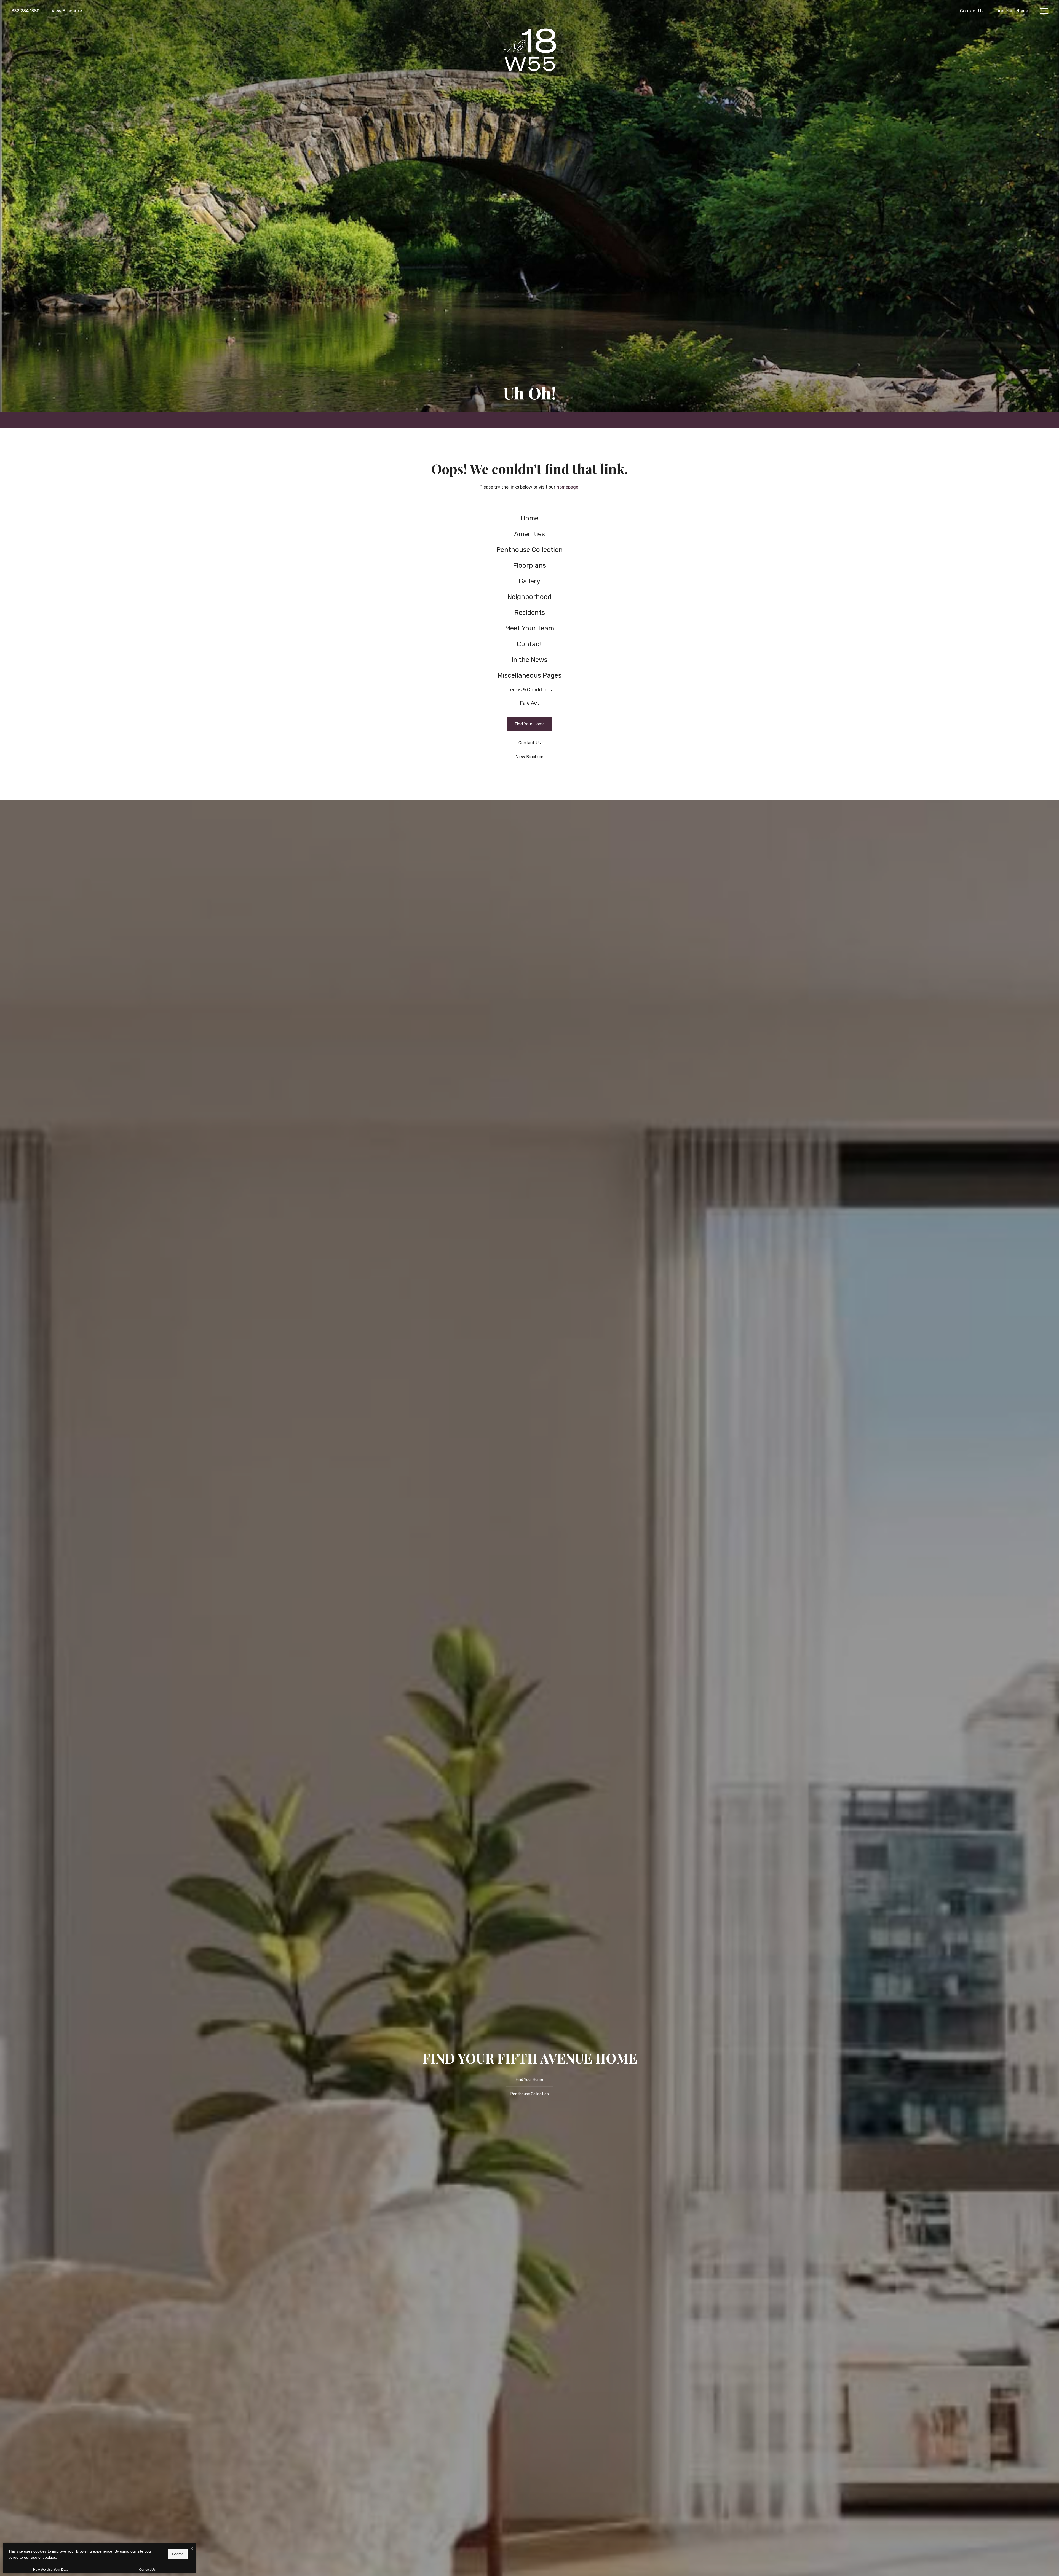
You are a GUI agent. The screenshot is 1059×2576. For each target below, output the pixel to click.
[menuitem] (530, 518)
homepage (567, 487)
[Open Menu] (1044, 11)
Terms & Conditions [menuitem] (530, 690)
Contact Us (147, 2570)
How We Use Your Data (51, 2570)
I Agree (178, 2554)
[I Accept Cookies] (192, 2549)
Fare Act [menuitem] (529, 703)
